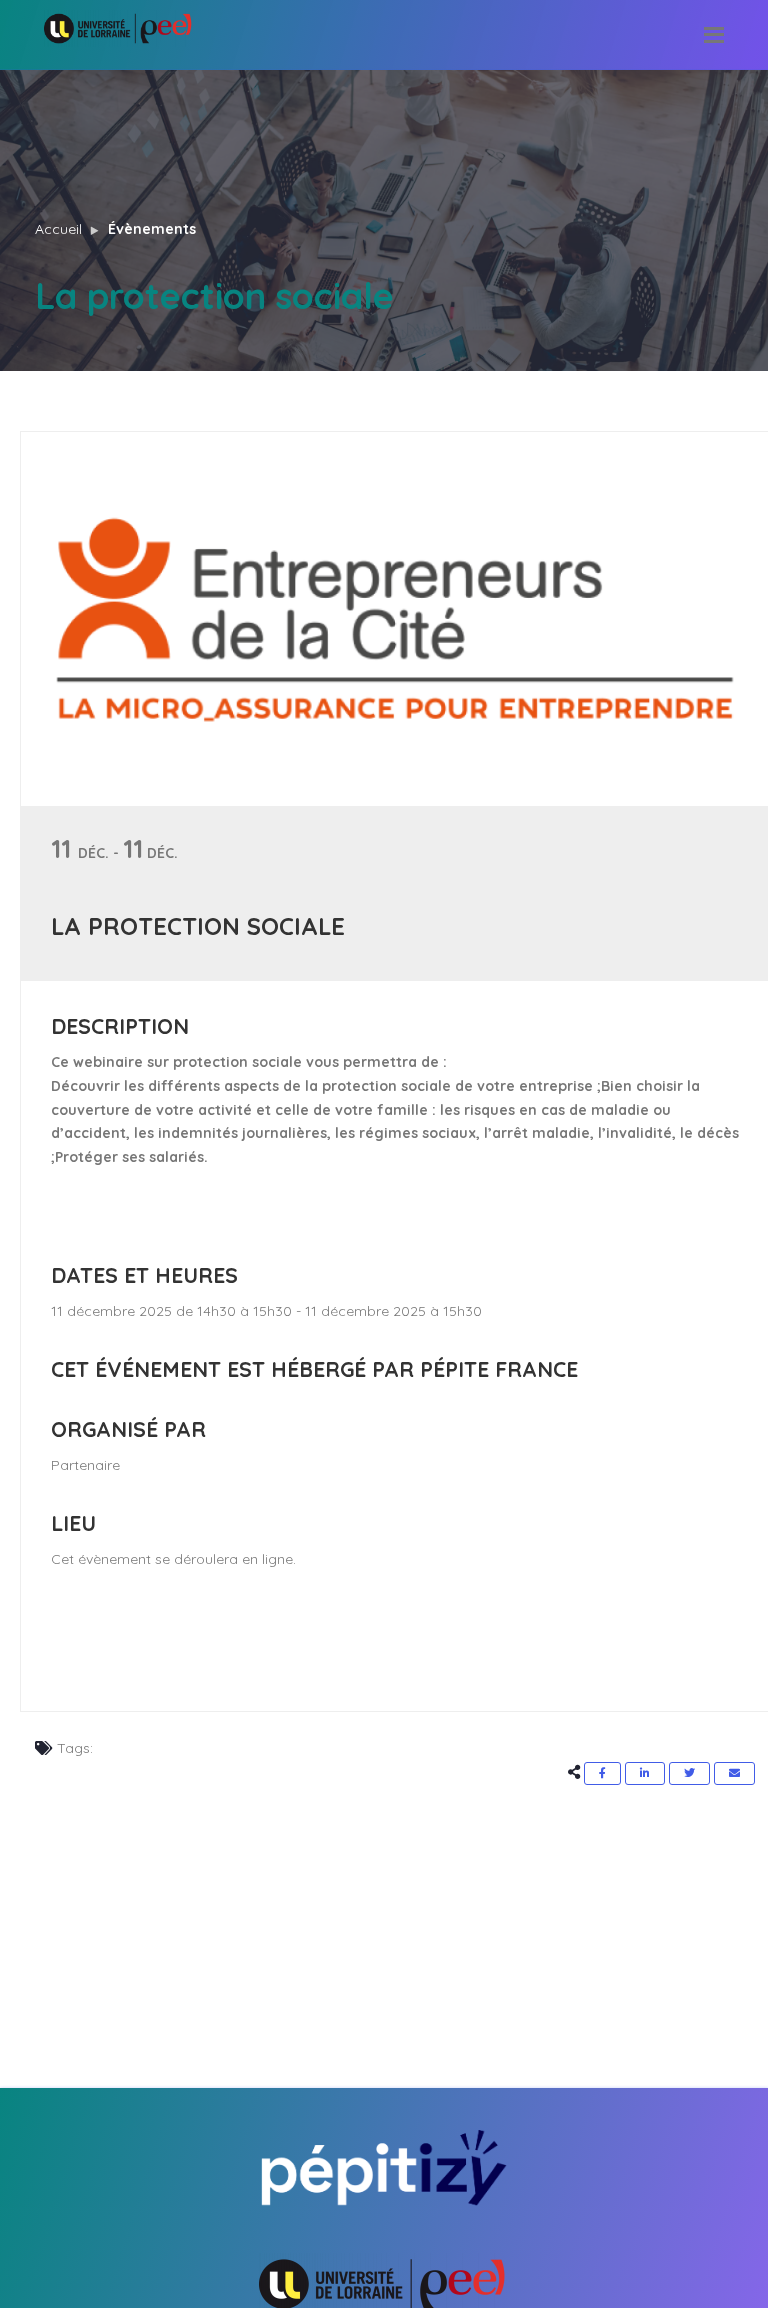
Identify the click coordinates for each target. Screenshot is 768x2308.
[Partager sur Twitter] (689, 1773)
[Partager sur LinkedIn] (645, 1773)
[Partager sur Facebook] (602, 1773)
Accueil (58, 229)
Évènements (152, 229)
